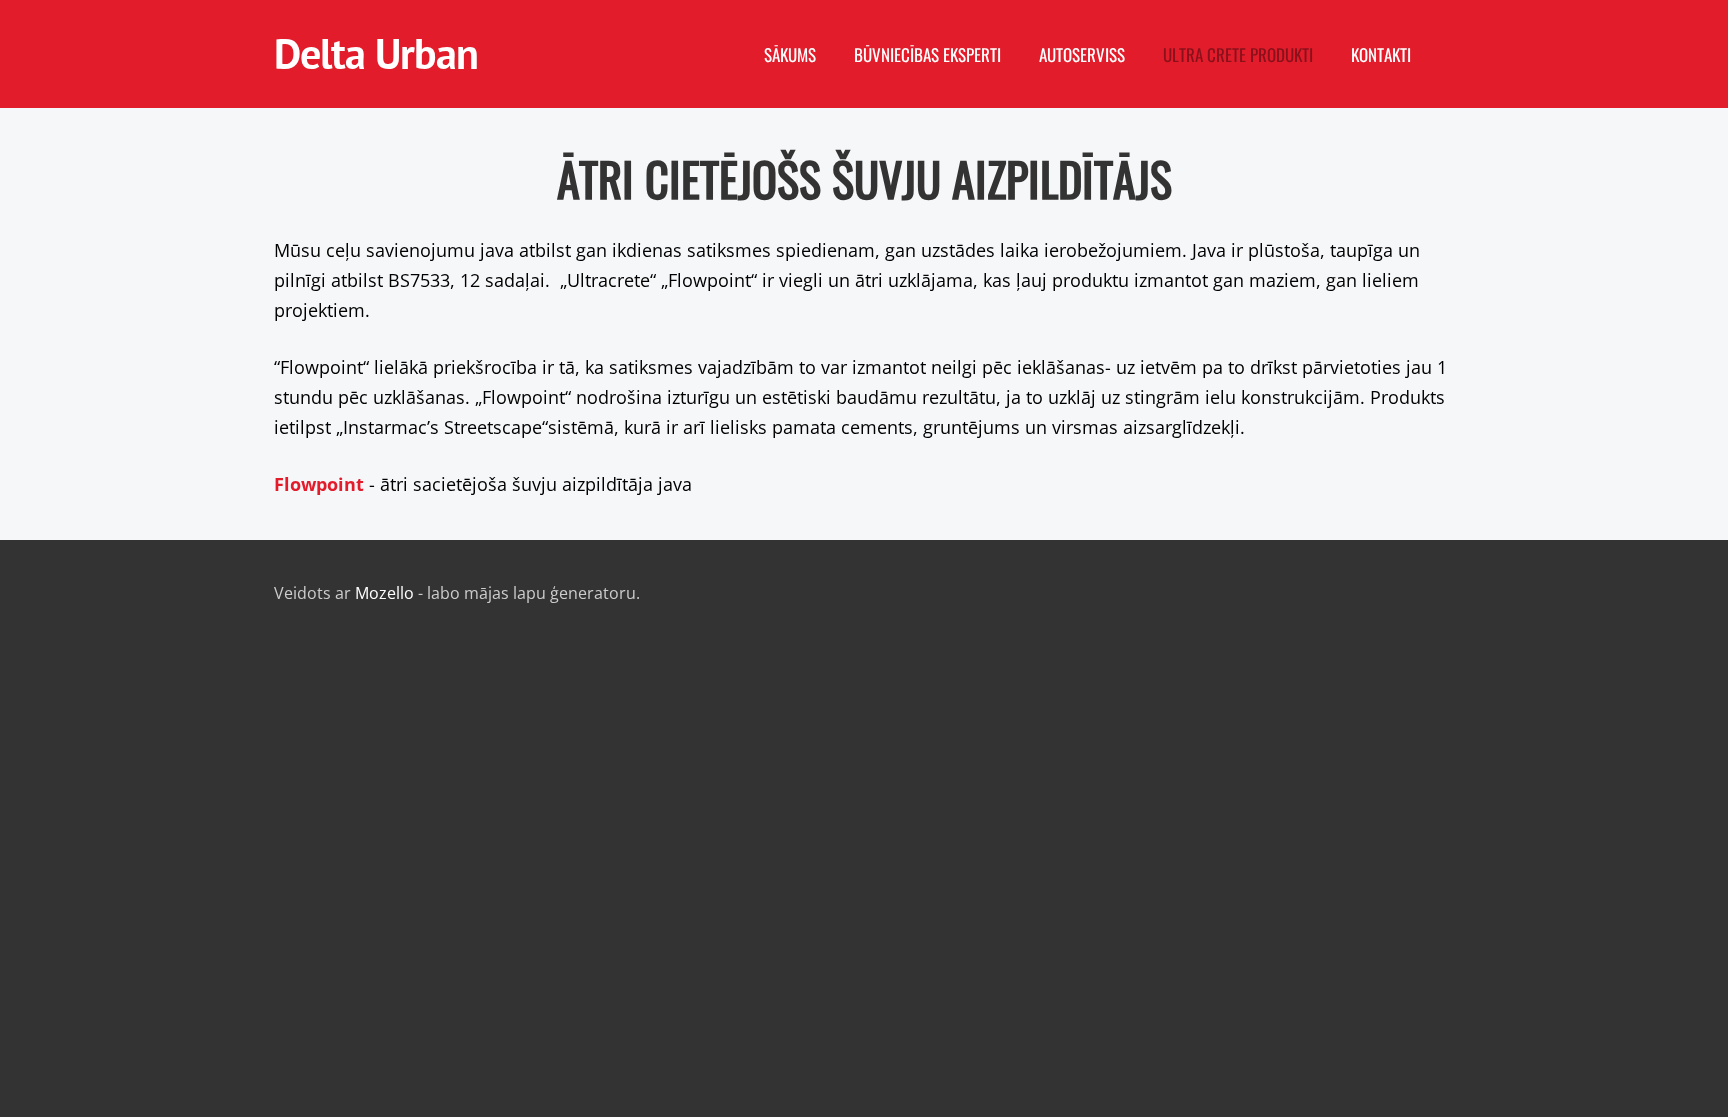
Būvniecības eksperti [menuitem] (927, 54)
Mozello (384, 593)
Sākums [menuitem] (790, 54)
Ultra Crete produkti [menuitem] (1238, 54)
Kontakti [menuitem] (1381, 54)
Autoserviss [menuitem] (1082, 54)
